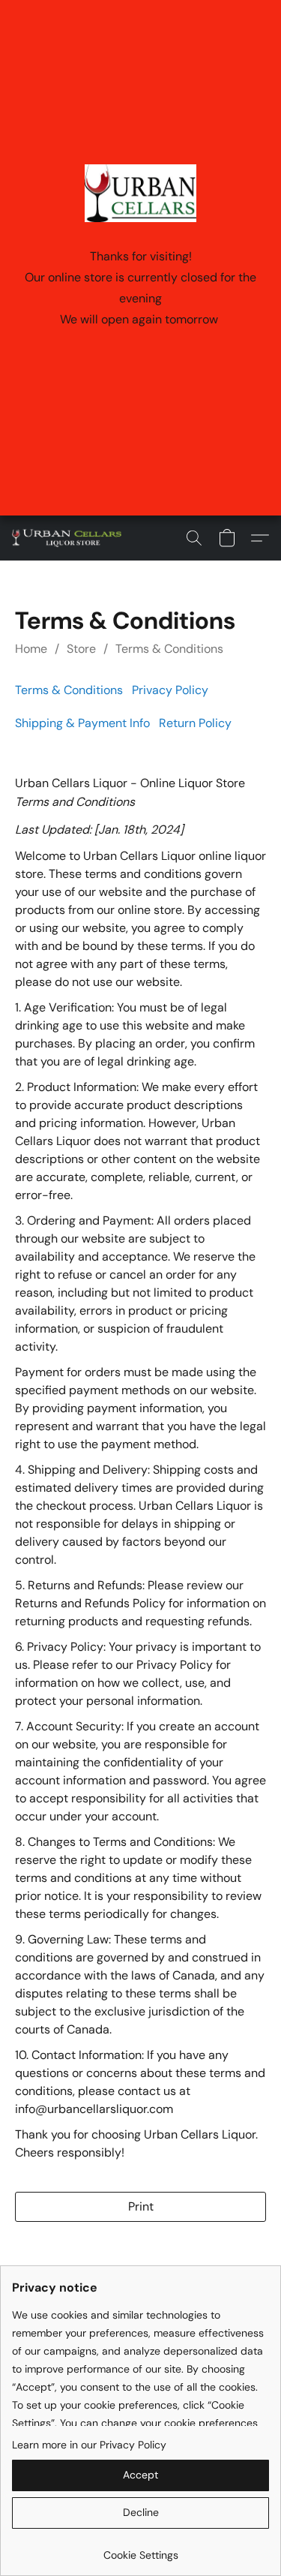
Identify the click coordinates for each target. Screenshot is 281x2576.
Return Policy (195, 723)
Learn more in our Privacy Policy (89, 2445)
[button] (70, 538)
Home (31, 649)
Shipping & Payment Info (82, 723)
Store (81, 649)
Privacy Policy (170, 690)
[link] (140, 2549)
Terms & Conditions (169, 649)
